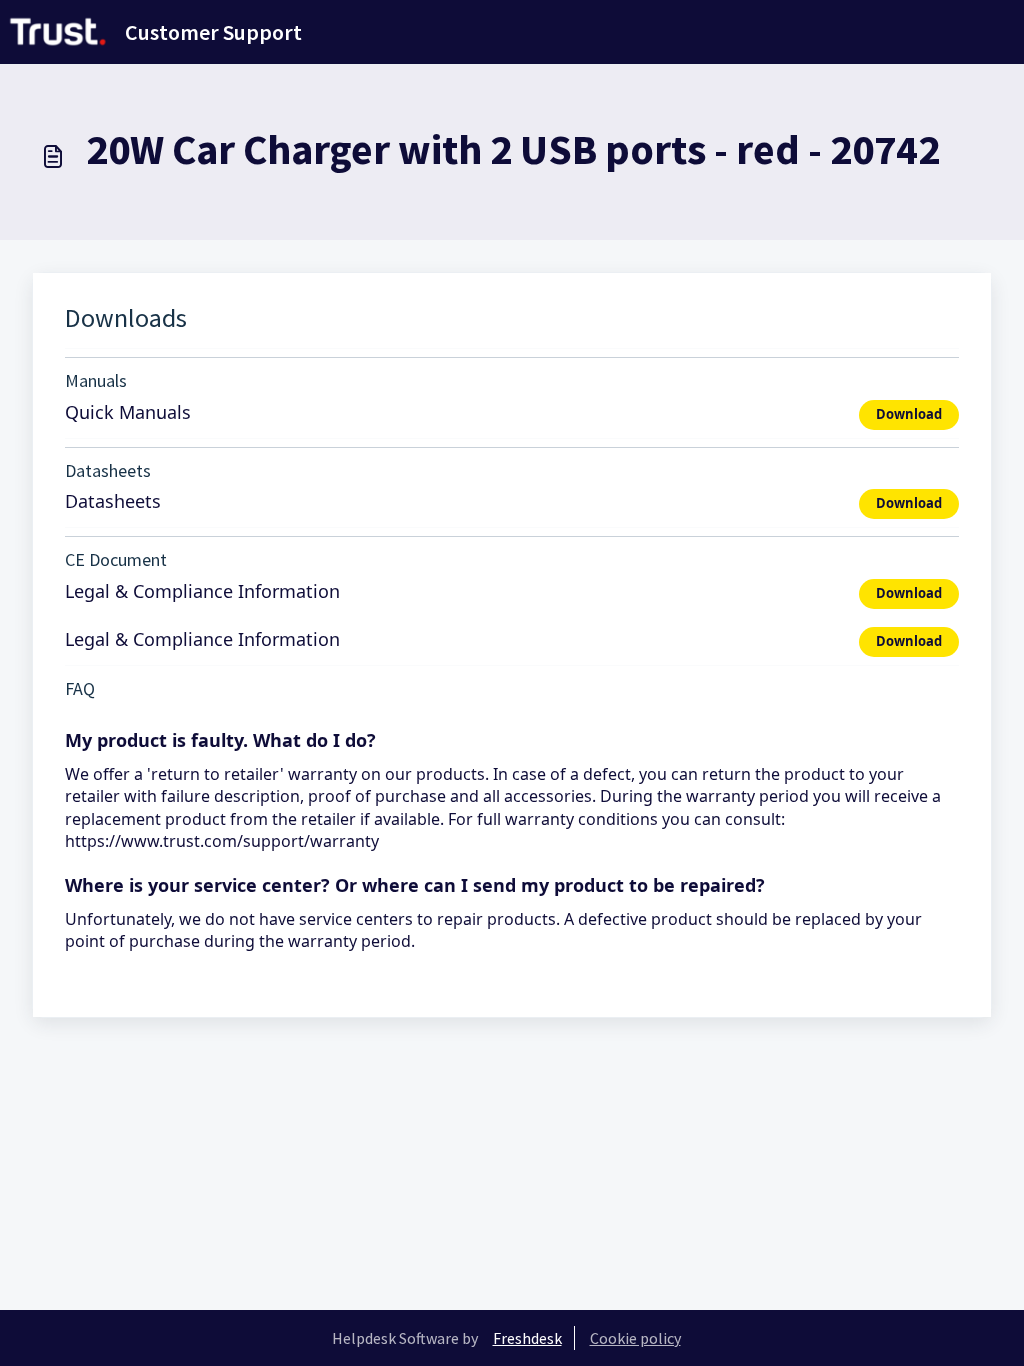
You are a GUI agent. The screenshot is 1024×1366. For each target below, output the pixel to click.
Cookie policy (635, 1338)
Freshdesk (527, 1338)
